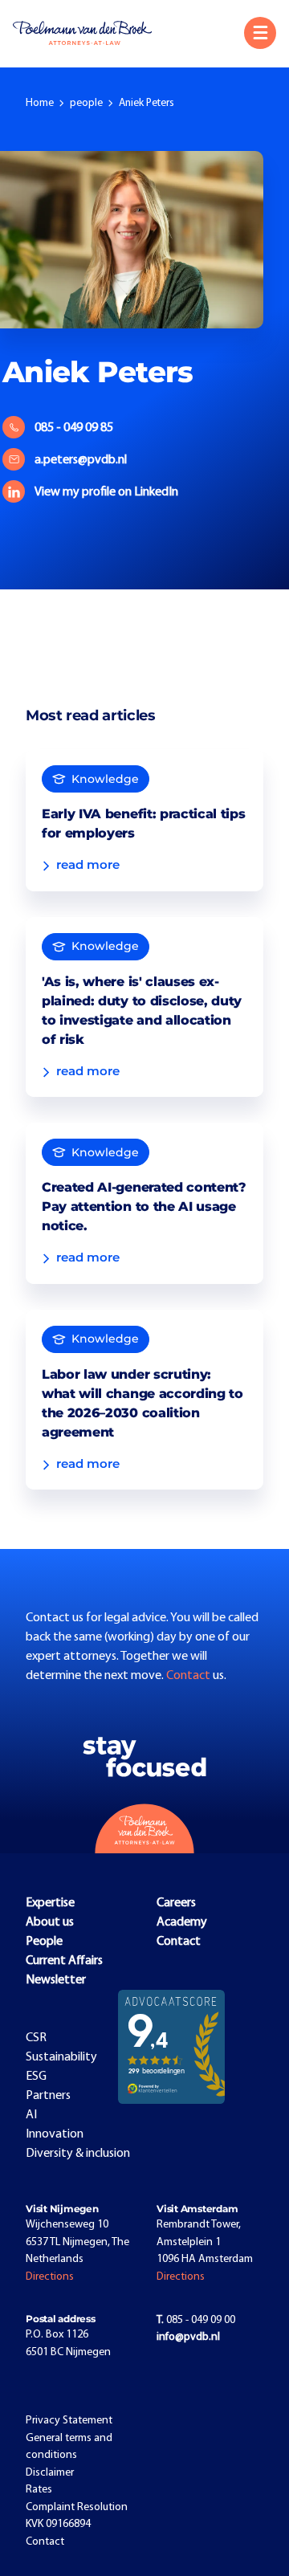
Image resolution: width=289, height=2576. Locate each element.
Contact (189, 1676)
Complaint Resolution (77, 2507)
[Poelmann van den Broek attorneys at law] (89, 33)
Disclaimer (50, 2473)
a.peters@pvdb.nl (81, 460)
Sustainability (61, 2057)
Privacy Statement (69, 2421)
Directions (50, 2277)
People (44, 1942)
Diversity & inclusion (78, 2154)
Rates (39, 2490)
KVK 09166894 (58, 2524)
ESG (36, 2077)
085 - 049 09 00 (196, 2320)
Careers (176, 1903)
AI (31, 2115)
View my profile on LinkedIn (106, 492)
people (86, 103)
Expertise (50, 1903)
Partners (48, 2096)
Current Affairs (64, 1961)
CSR (36, 2038)
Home (40, 103)
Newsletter (56, 1980)
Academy (182, 1922)
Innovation (55, 2134)
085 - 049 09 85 (74, 428)
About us (50, 1922)
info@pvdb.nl (188, 2337)
